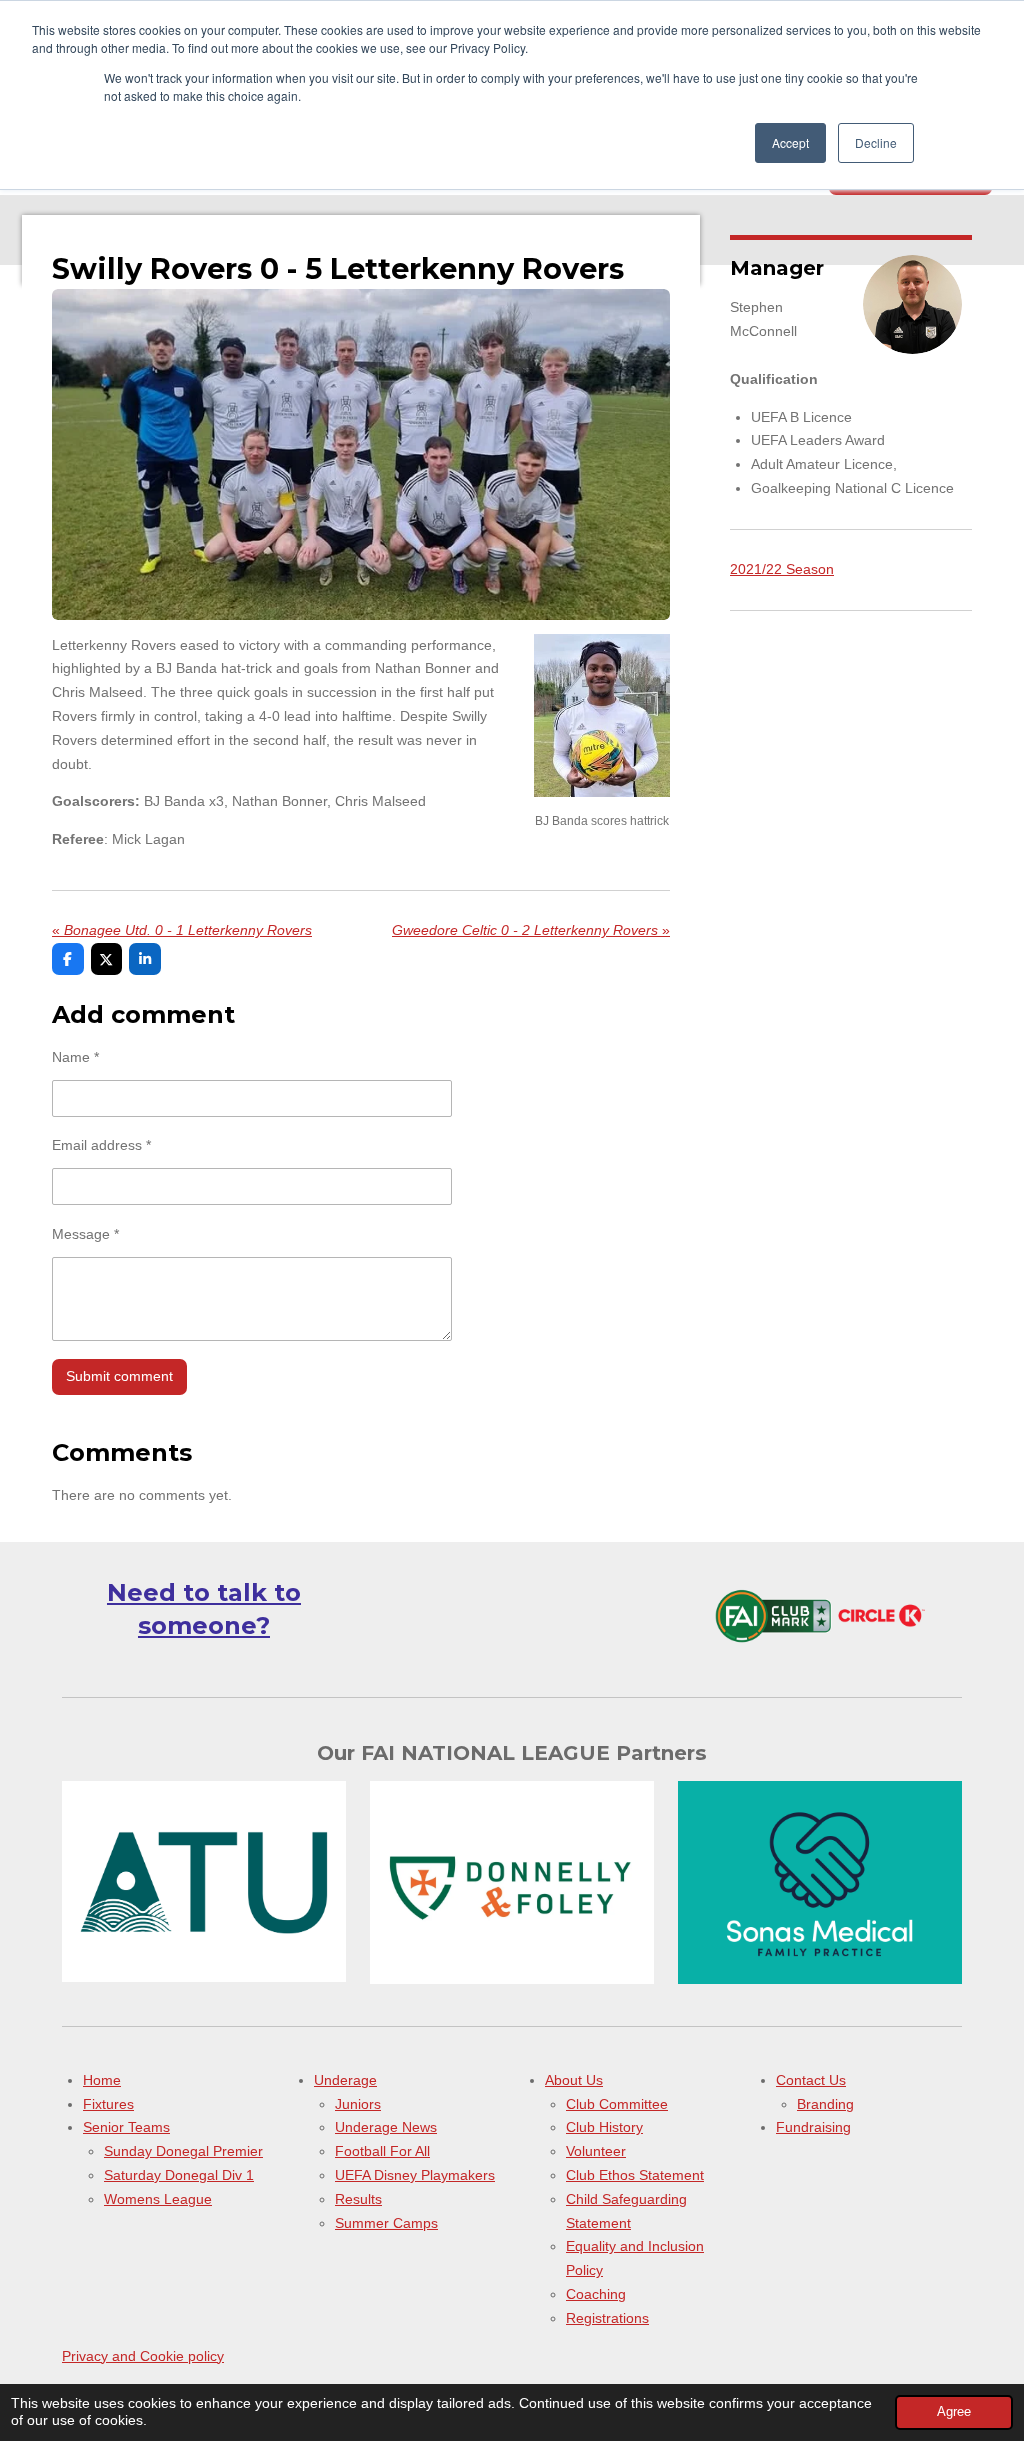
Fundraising (813, 2127)
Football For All (382, 2151)
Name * (75, 1057)
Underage (345, 2080)
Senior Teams (126, 2127)
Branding (825, 2104)
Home (102, 2080)
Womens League (158, 2199)
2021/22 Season (782, 569)
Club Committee (617, 2104)
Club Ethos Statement (635, 2175)
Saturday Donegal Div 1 (179, 2175)
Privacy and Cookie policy (143, 2356)
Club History (604, 2127)
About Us (574, 2080)
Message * (85, 1234)
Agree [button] (954, 2412)
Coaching (596, 2294)
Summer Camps (386, 2223)
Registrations (607, 2318)
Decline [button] (876, 142)
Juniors (358, 2104)
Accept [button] (790, 142)
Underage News (386, 2127)
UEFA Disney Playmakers (415, 2175)
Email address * (101, 1145)
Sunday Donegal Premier (183, 2151)
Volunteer (596, 2151)
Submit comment (119, 1376)
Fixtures (108, 2104)
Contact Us (811, 2080)
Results (358, 2199)
